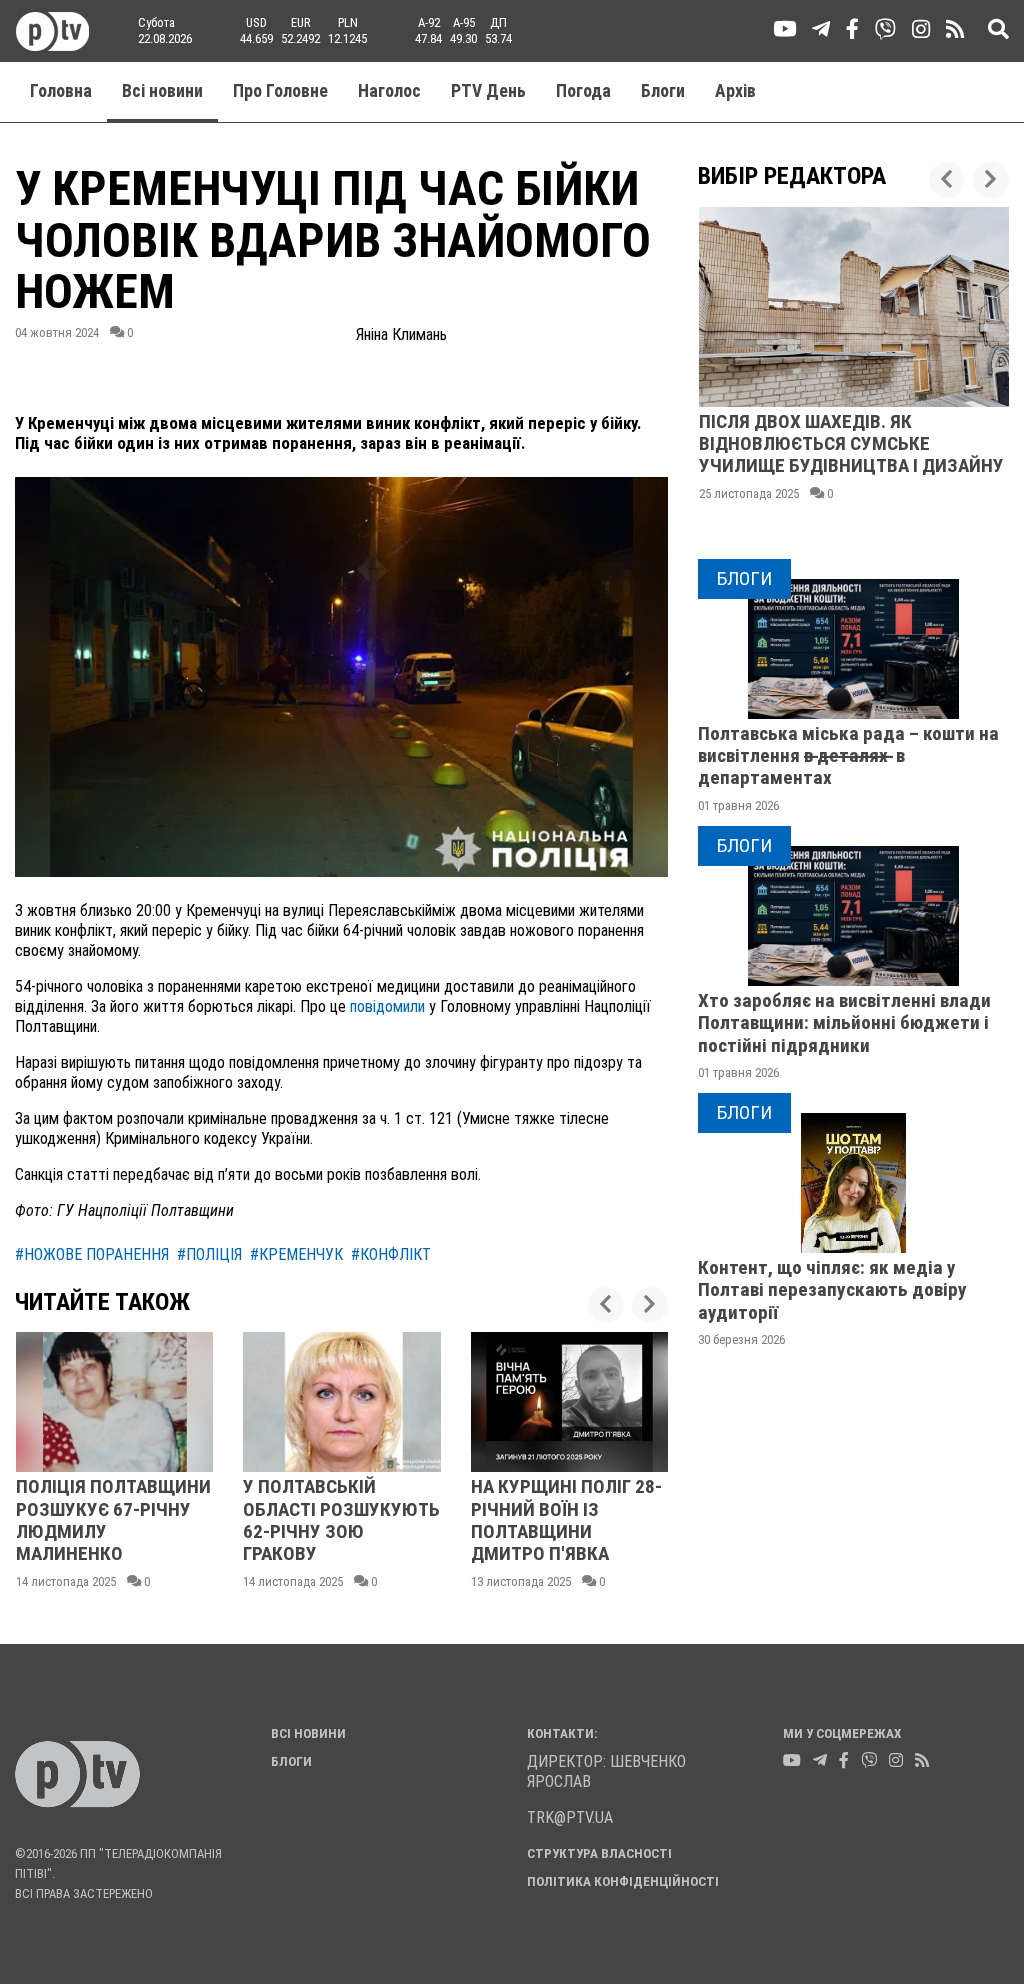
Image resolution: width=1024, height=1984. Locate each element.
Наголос (389, 91)
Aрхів (735, 91)
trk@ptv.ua (570, 1817)
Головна (61, 91)
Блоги (663, 91)
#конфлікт (391, 1254)
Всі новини (162, 91)
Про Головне (280, 91)
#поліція (209, 1254)
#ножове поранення (92, 1254)
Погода (583, 91)
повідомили (387, 1006)
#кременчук (296, 1254)
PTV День (488, 91)
